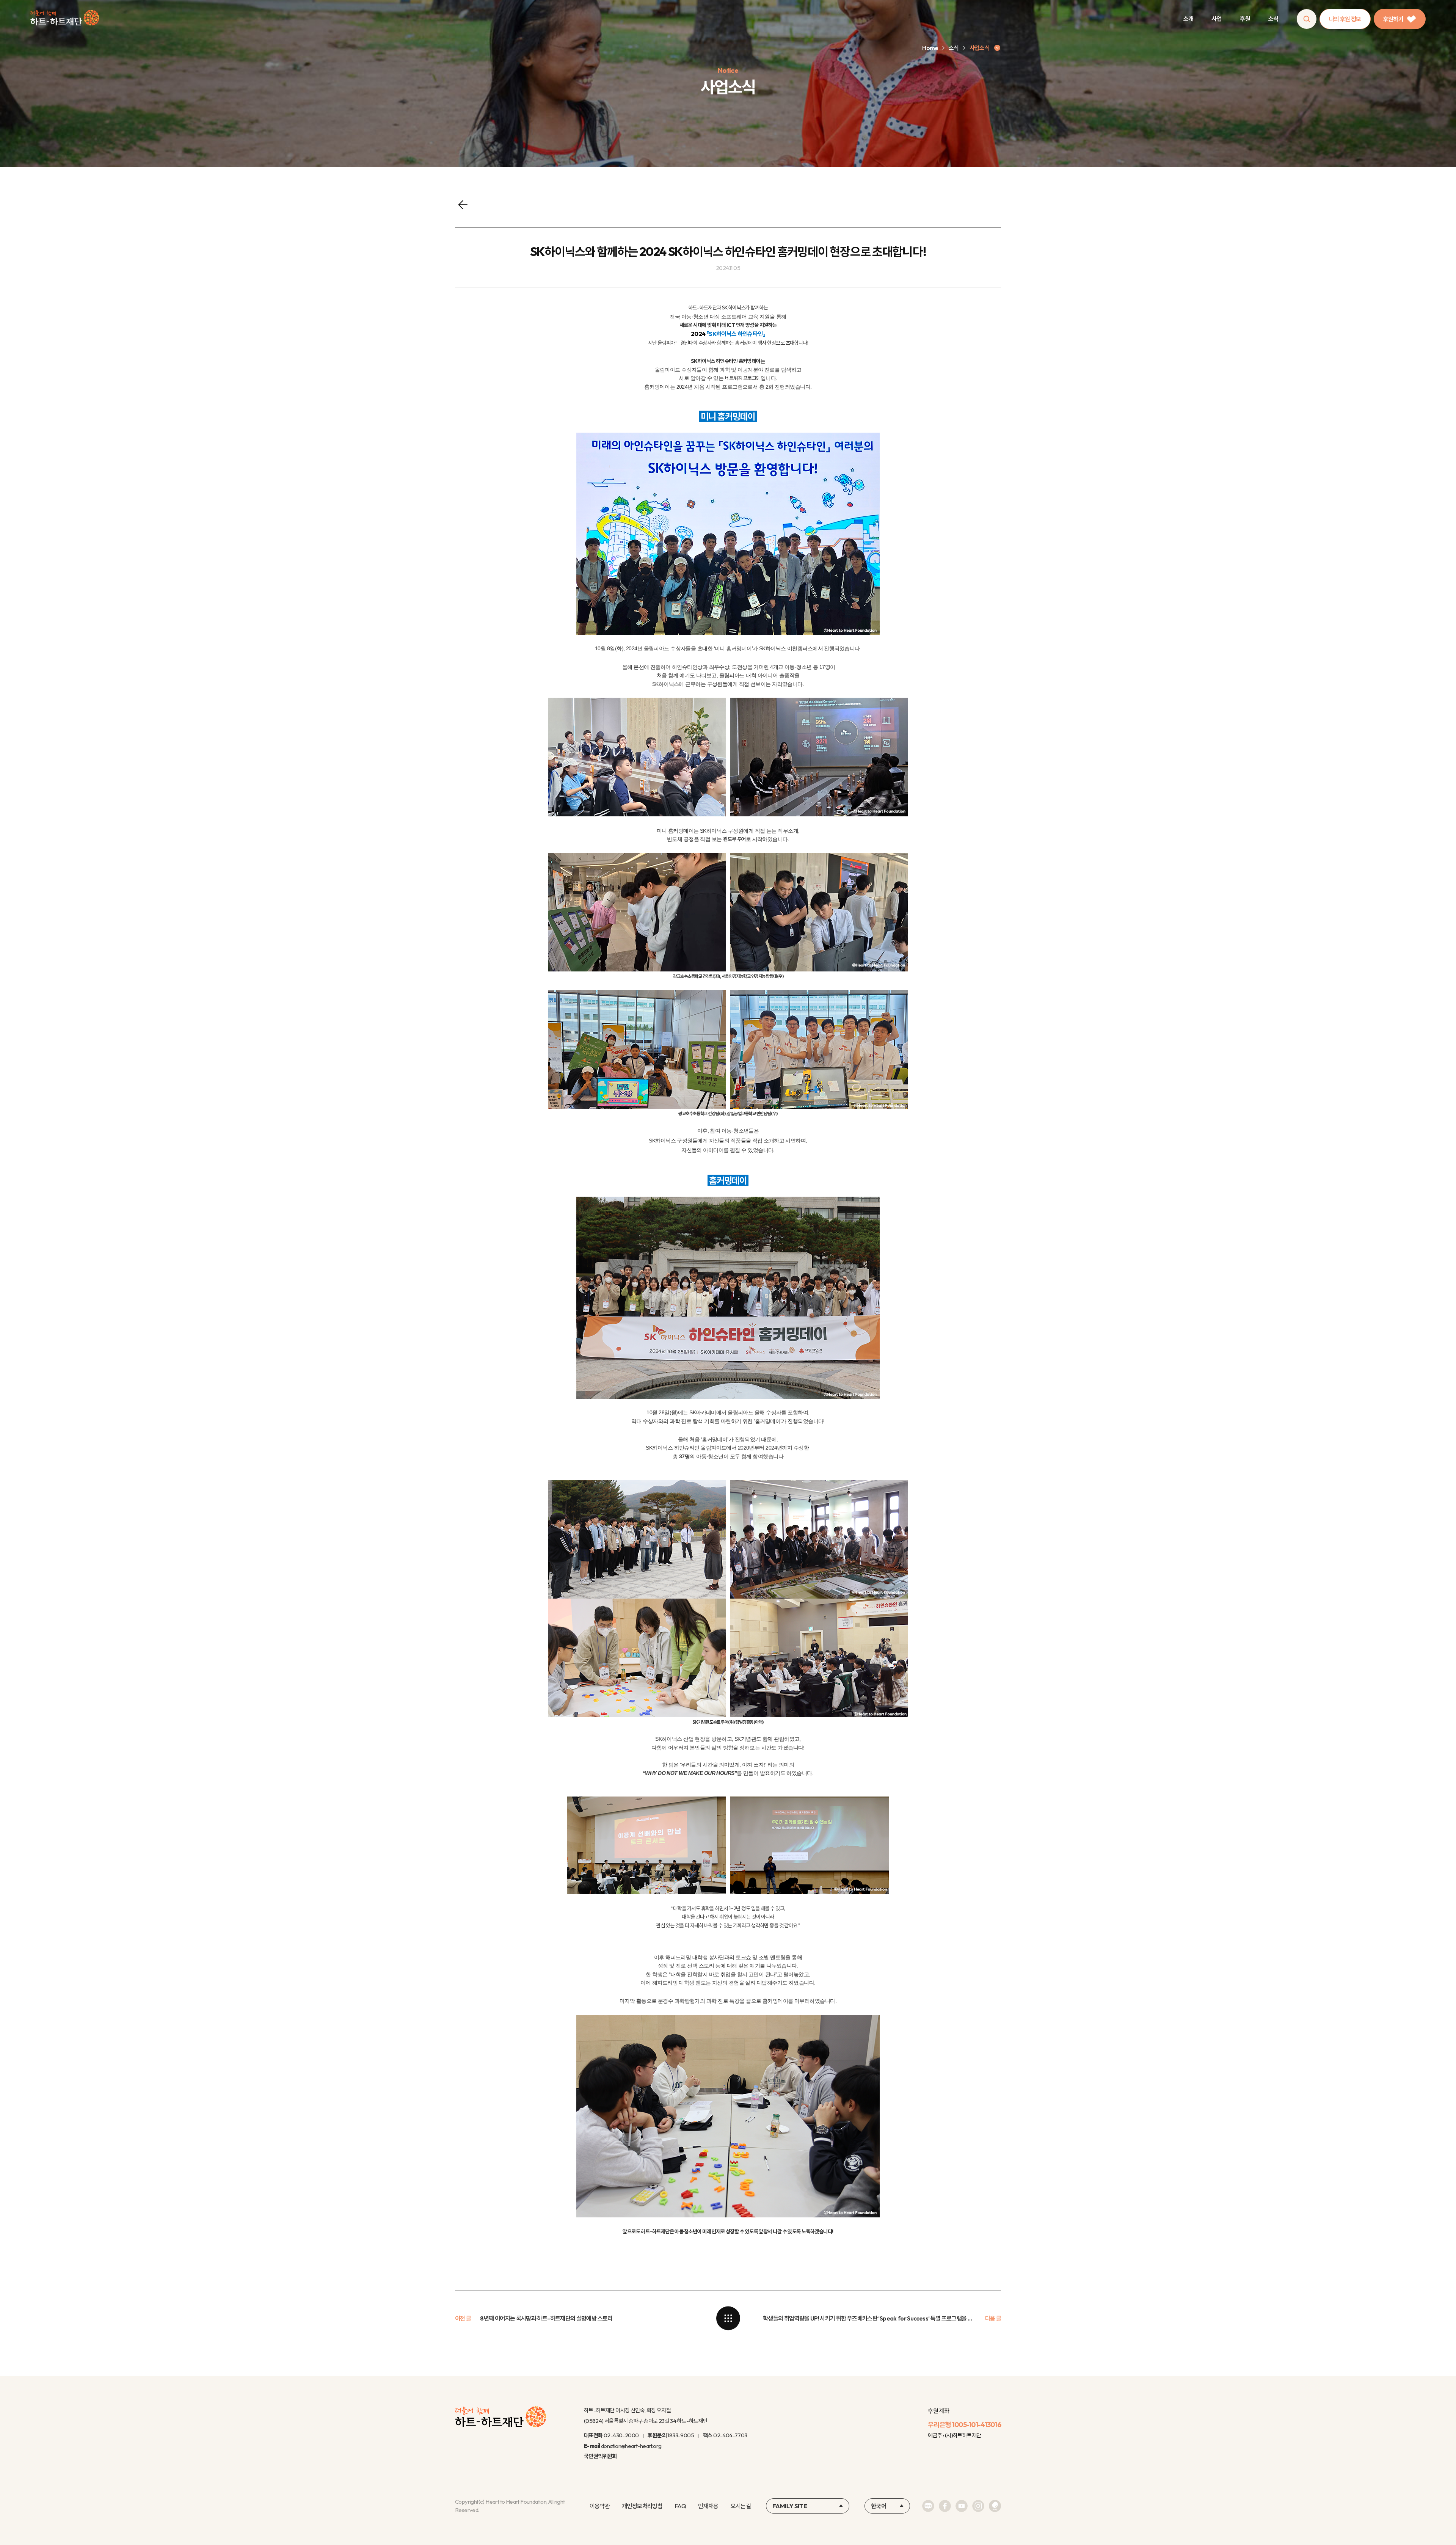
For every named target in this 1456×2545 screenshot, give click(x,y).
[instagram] (978, 2506)
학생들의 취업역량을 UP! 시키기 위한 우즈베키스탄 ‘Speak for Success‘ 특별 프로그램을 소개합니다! (869, 2318)
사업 (1217, 19)
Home (930, 48)
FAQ (680, 2506)
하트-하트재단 (65, 19)
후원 (1245, 19)
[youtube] (962, 2506)
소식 (1273, 19)
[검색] (1307, 19)
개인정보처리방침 (642, 2506)
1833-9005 (681, 2435)
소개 (1188, 19)
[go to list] (728, 2318)
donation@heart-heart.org (631, 2446)
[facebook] (945, 2506)
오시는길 (741, 2506)
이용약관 (600, 2506)
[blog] (928, 2506)
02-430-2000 (621, 2435)
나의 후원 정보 (1345, 19)
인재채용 (708, 2506)
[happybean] (995, 2506)
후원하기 (1393, 19)
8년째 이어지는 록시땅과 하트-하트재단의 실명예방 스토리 (546, 2318)
